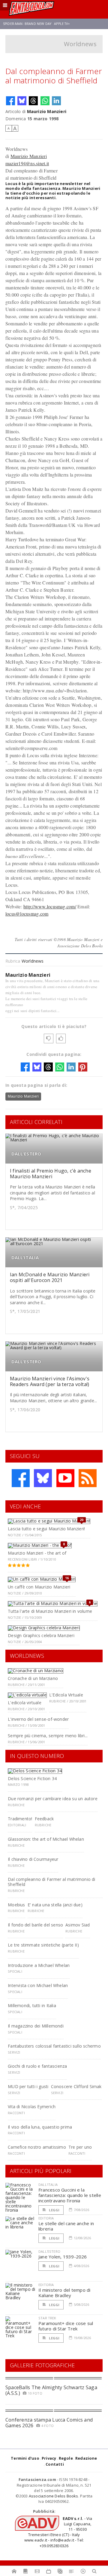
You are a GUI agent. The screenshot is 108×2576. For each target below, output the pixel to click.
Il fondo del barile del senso (35, 1925)
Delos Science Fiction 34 (32, 1778)
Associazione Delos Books (54, 2496)
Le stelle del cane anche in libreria (66, 2226)
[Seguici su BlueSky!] (43, 1478)
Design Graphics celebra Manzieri (41, 1635)
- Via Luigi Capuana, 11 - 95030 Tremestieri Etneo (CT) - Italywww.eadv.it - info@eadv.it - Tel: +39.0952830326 (58, 2532)
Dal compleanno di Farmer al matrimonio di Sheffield (52, 1882)
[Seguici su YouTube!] (65, 1478)
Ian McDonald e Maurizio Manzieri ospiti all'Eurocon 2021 (50, 1277)
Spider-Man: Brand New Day (27, 24)
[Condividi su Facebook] (10, 101)
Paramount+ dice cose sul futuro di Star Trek (66, 2326)
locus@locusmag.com (27, 914)
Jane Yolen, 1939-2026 (63, 2257)
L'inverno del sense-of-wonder (38, 1719)
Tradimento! (20, 1819)
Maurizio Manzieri (47, 111)
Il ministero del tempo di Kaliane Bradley (64, 2293)
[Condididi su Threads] (33, 101)
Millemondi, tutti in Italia (32, 2005)
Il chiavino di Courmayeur (33, 1859)
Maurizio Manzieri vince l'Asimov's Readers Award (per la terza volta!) (50, 1381)
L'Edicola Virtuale (66, 1695)
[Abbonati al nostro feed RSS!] (88, 1478)
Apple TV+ (62, 24)
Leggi (54, 2210)
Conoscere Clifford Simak (76, 2086)
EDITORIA (46, 2218)
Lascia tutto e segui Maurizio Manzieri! (46, 1529)
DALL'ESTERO (26, 1154)
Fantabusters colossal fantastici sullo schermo (54, 2046)
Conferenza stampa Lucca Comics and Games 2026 (49, 2423)
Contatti (55, 2464)
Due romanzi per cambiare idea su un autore (53, 1799)
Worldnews (80, 44)
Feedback (44, 1819)
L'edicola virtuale (25, 1703)
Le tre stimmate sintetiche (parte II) (43, 1945)
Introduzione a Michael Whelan (39, 1965)
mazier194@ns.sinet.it (27, 163)
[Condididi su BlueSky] (22, 101)
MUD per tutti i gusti (28, 2086)
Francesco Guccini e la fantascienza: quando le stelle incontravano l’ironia (70, 2195)
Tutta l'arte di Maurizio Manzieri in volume (50, 1611)
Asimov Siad (78, 1925)
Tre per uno (80, 2147)
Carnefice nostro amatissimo (37, 2147)
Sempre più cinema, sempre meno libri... (48, 1736)
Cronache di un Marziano (33, 1678)
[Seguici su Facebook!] (21, 1478)
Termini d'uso (25, 2458)
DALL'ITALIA (25, 1258)
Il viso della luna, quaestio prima (40, 2127)
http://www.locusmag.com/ (50, 906)
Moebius (16, 1905)
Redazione (86, 2458)
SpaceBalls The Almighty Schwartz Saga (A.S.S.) (51, 2390)
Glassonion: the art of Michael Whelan (46, 1839)
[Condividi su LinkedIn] (56, 101)
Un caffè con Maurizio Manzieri (39, 1587)
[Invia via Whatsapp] (45, 101)
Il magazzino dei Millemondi (36, 2026)
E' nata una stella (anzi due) (55, 1905)
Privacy (49, 2458)
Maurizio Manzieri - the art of (37, 1553)
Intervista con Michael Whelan (38, 1985)
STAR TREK (47, 2318)
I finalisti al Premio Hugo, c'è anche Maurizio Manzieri (51, 1174)
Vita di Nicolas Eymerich (32, 2107)
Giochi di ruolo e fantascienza (37, 2066)
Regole (66, 2458)
